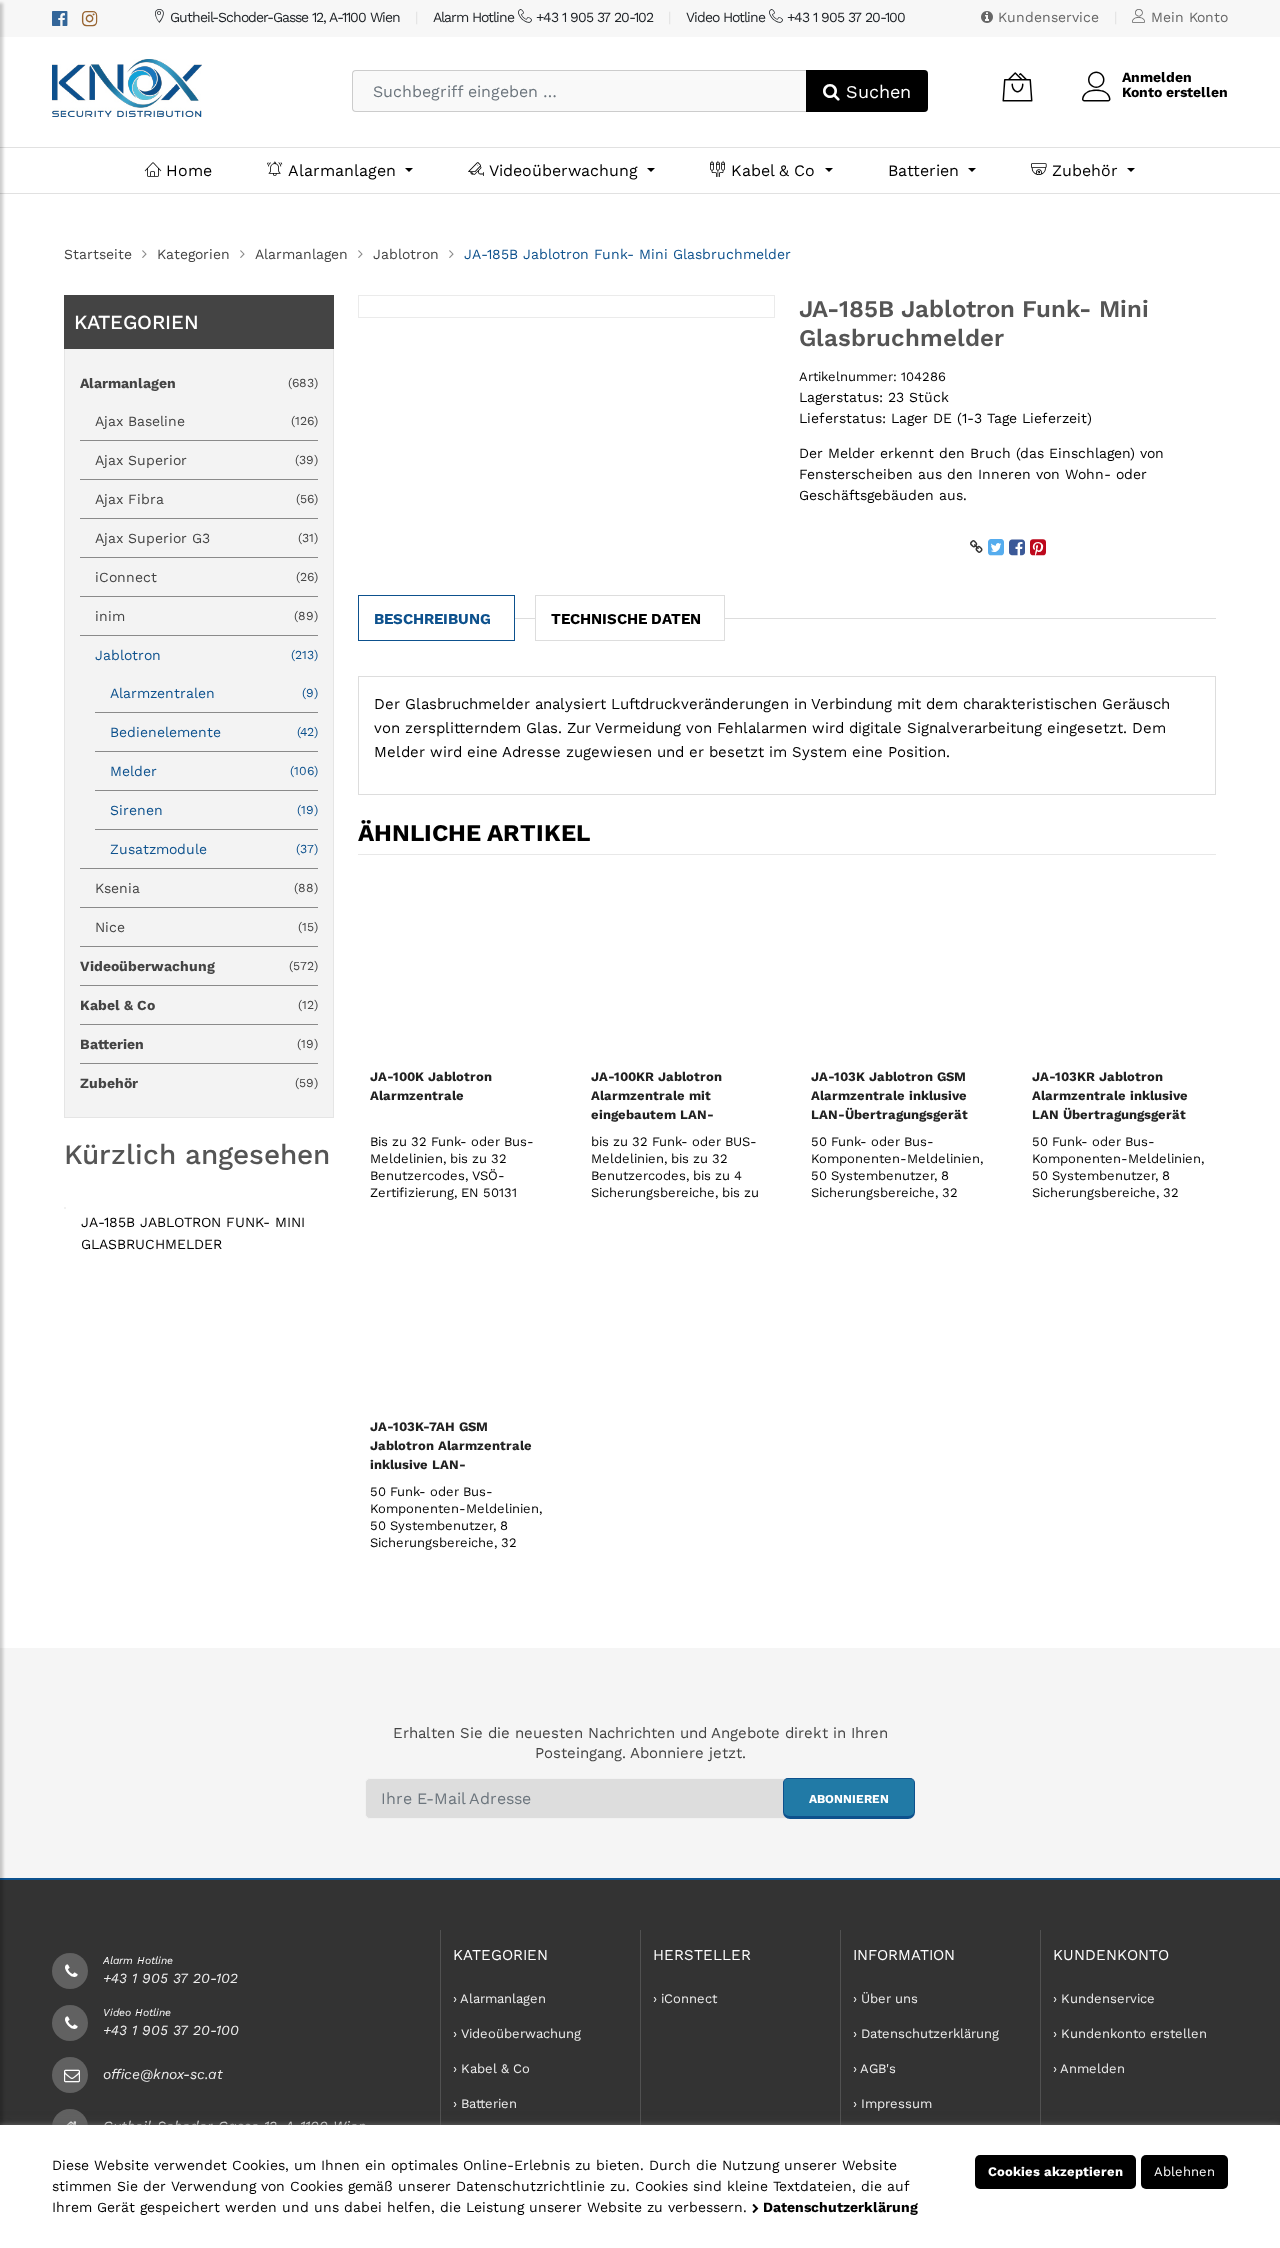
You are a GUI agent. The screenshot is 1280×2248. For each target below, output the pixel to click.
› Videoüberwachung (517, 2033)
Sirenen (214, 810)
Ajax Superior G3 (206, 538)
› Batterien (485, 2103)
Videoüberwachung (563, 170)
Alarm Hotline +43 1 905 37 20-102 (543, 17)
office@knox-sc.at (163, 2074)
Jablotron (406, 254)
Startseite (98, 254)
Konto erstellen (1175, 92)
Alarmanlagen (342, 170)
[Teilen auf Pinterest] (1038, 547)
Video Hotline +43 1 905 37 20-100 (795, 17)
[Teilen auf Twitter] (996, 547)
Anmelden (1157, 77)
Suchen (875, 91)
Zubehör (1085, 170)
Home (186, 170)
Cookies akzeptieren (1055, 2171)
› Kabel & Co (491, 2068)
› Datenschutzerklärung (926, 2033)
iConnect (206, 577)
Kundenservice (1046, 17)
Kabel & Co (773, 170)
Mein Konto (1187, 17)
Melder (214, 771)
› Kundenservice (1104, 1998)
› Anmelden (1089, 2068)
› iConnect (685, 1998)
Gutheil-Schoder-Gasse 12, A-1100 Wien (283, 17)
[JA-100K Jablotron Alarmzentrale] (456, 965)
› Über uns (885, 1998)
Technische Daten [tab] (626, 619)
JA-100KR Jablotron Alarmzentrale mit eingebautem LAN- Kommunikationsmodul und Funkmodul (665, 1114)
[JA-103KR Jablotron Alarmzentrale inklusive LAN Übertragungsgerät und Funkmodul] (1118, 965)
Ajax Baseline (206, 421)
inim (206, 616)
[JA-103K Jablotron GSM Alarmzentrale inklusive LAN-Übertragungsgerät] (897, 965)
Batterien (926, 170)
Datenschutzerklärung (838, 2207)
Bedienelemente (214, 732)
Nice (206, 927)
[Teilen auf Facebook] (1017, 547)
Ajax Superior (206, 460)
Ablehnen (1184, 2171)
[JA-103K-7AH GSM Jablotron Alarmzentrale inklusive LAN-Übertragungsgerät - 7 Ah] (456, 1315)
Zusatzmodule (214, 849)
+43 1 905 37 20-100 (171, 2030)
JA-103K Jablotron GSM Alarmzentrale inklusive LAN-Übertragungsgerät (889, 1095)
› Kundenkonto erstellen (1130, 2033)
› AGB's (874, 2068)
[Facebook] (59, 18)
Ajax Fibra (206, 499)
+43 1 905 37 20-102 (170, 1978)
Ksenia (206, 888)
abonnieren (849, 1799)
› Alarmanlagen (499, 1998)
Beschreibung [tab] (432, 619)
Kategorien (193, 254)
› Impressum (892, 2103)
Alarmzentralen (214, 693)
